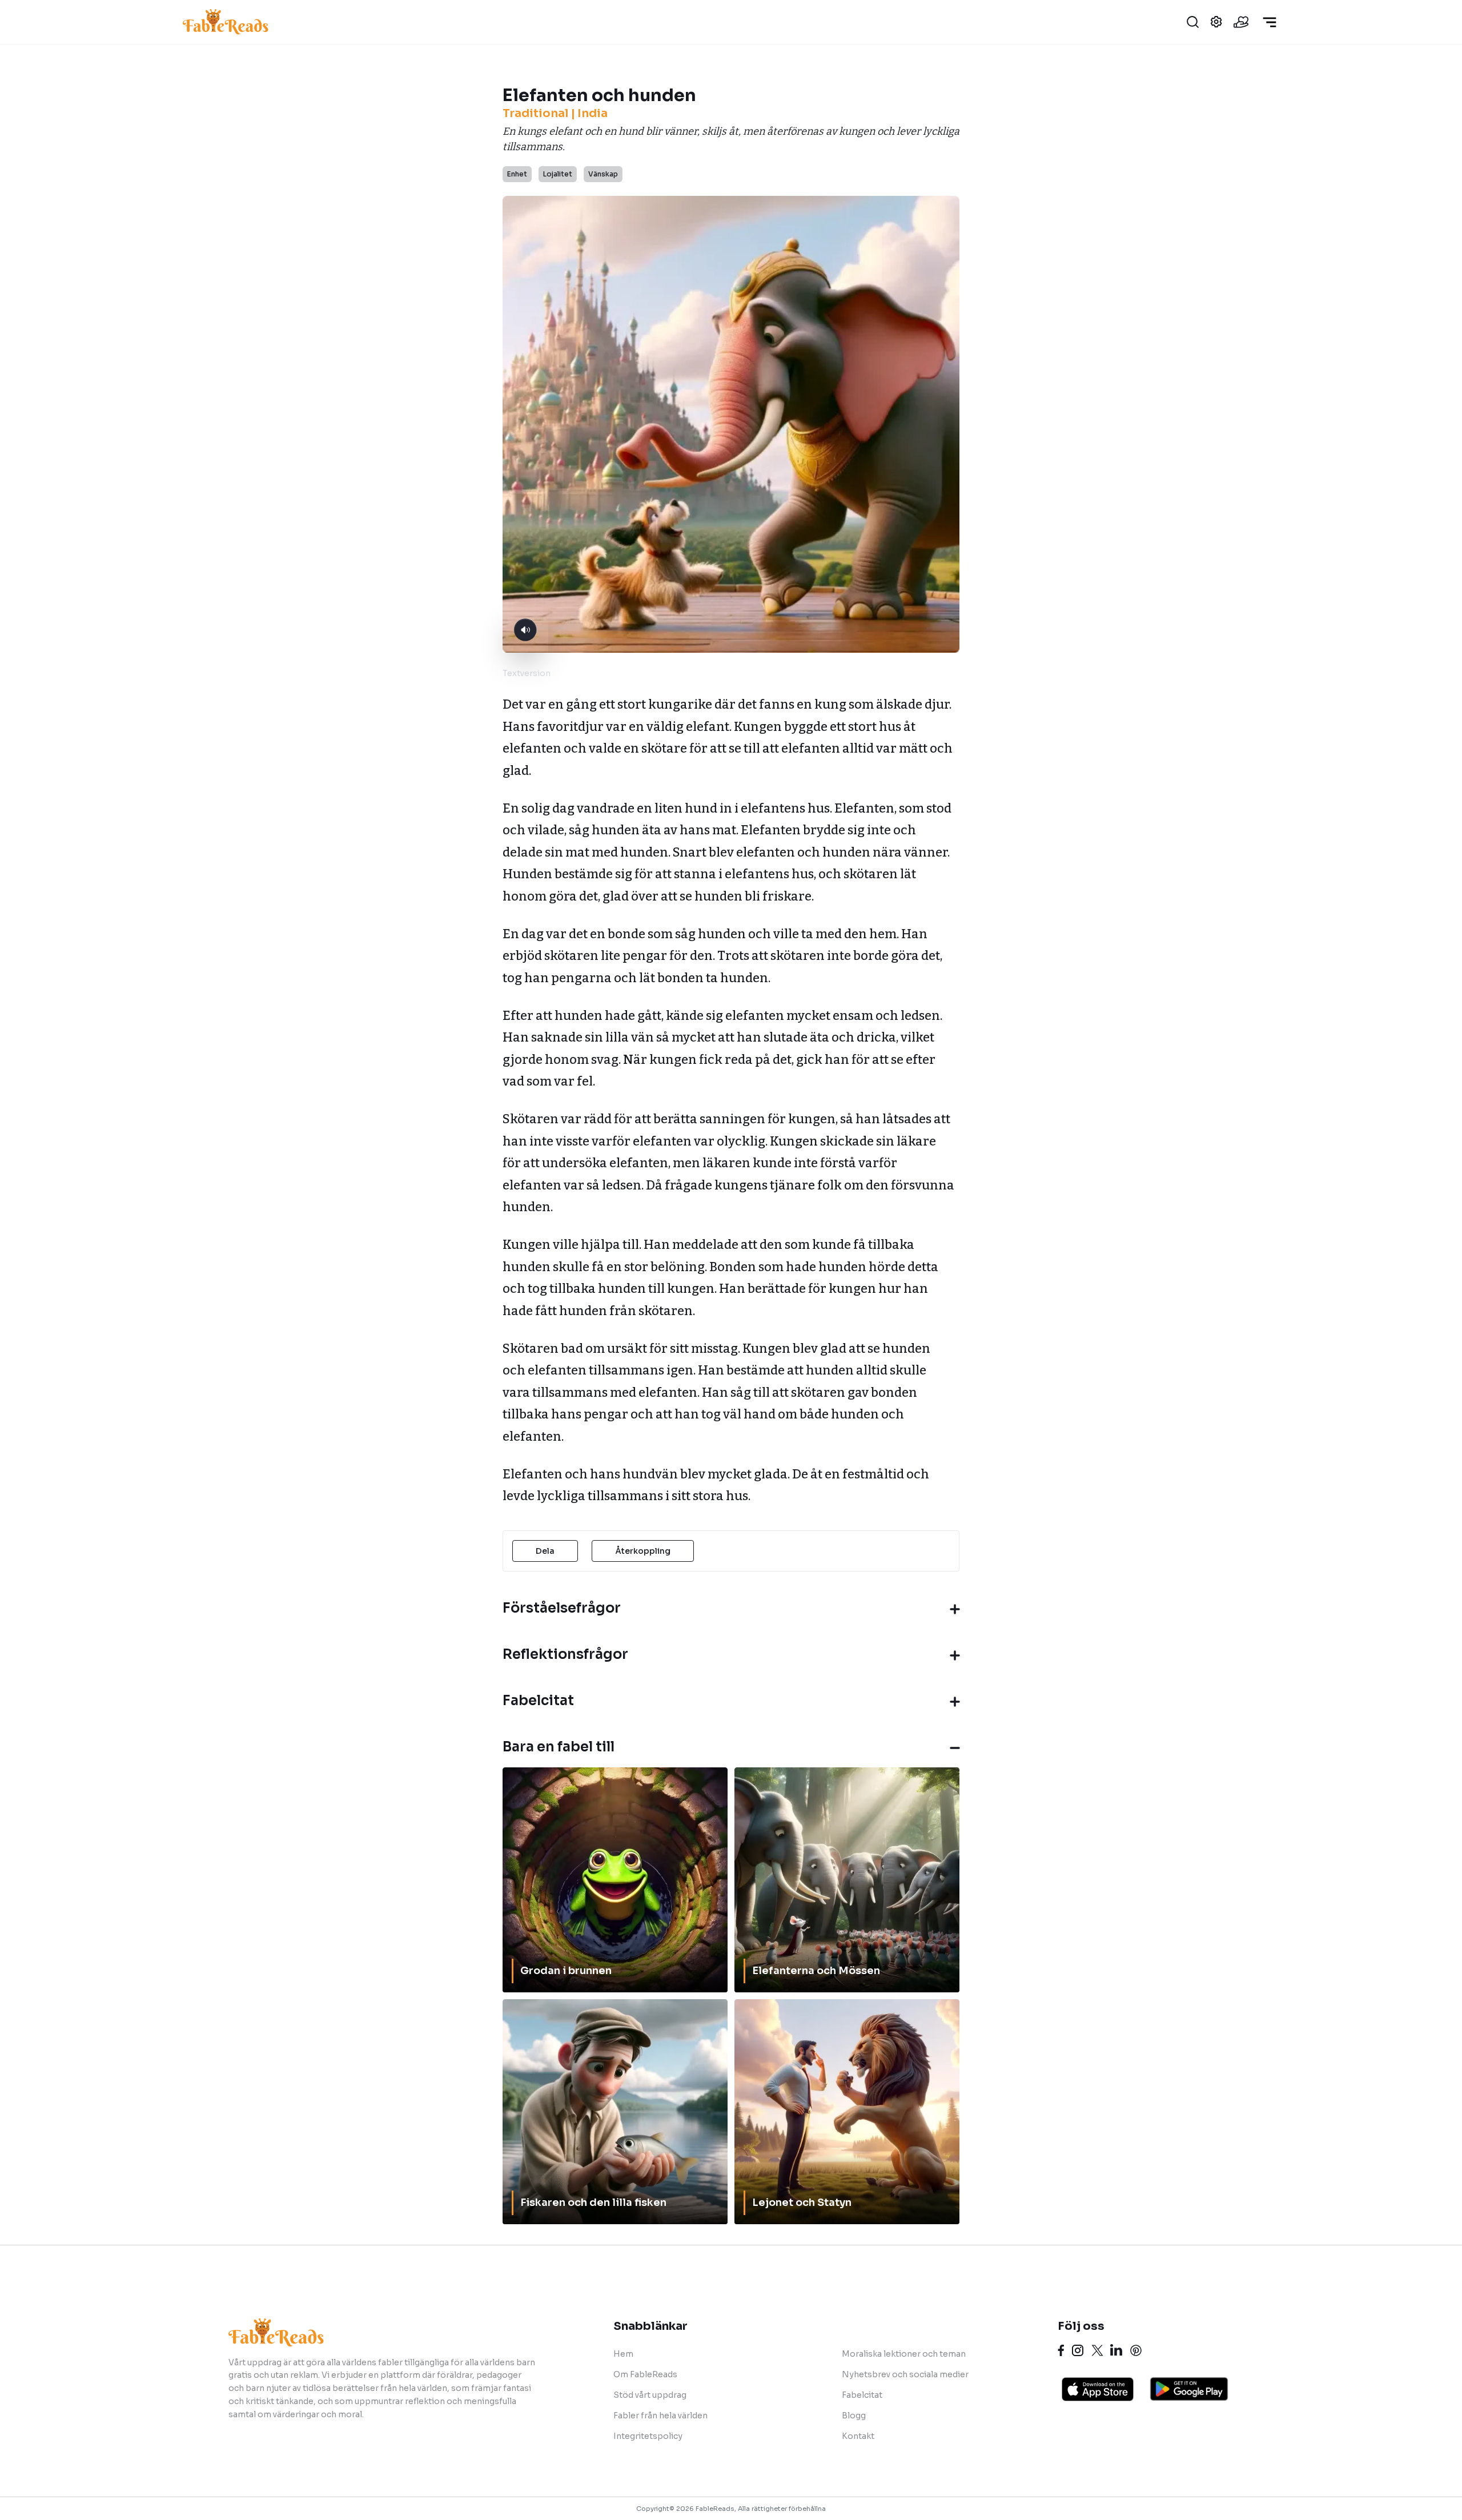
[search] (1193, 22)
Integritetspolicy (648, 2436)
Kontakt (858, 2436)
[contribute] (1241, 22)
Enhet (517, 174)
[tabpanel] (729, 1101)
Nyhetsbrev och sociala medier (905, 2374)
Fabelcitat (862, 2395)
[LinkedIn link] (1116, 2350)
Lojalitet (558, 174)
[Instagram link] (1078, 2350)
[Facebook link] (1061, 2350)
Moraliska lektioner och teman (904, 2354)
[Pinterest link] (1136, 2350)
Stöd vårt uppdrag (650, 2395)
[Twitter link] (1097, 2350)
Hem (623, 2354)
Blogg (854, 2415)
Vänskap (603, 174)
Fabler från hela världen (660, 2415)
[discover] (1270, 22)
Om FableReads (645, 2374)
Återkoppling (643, 1551)
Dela (545, 1551)
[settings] (1216, 22)
